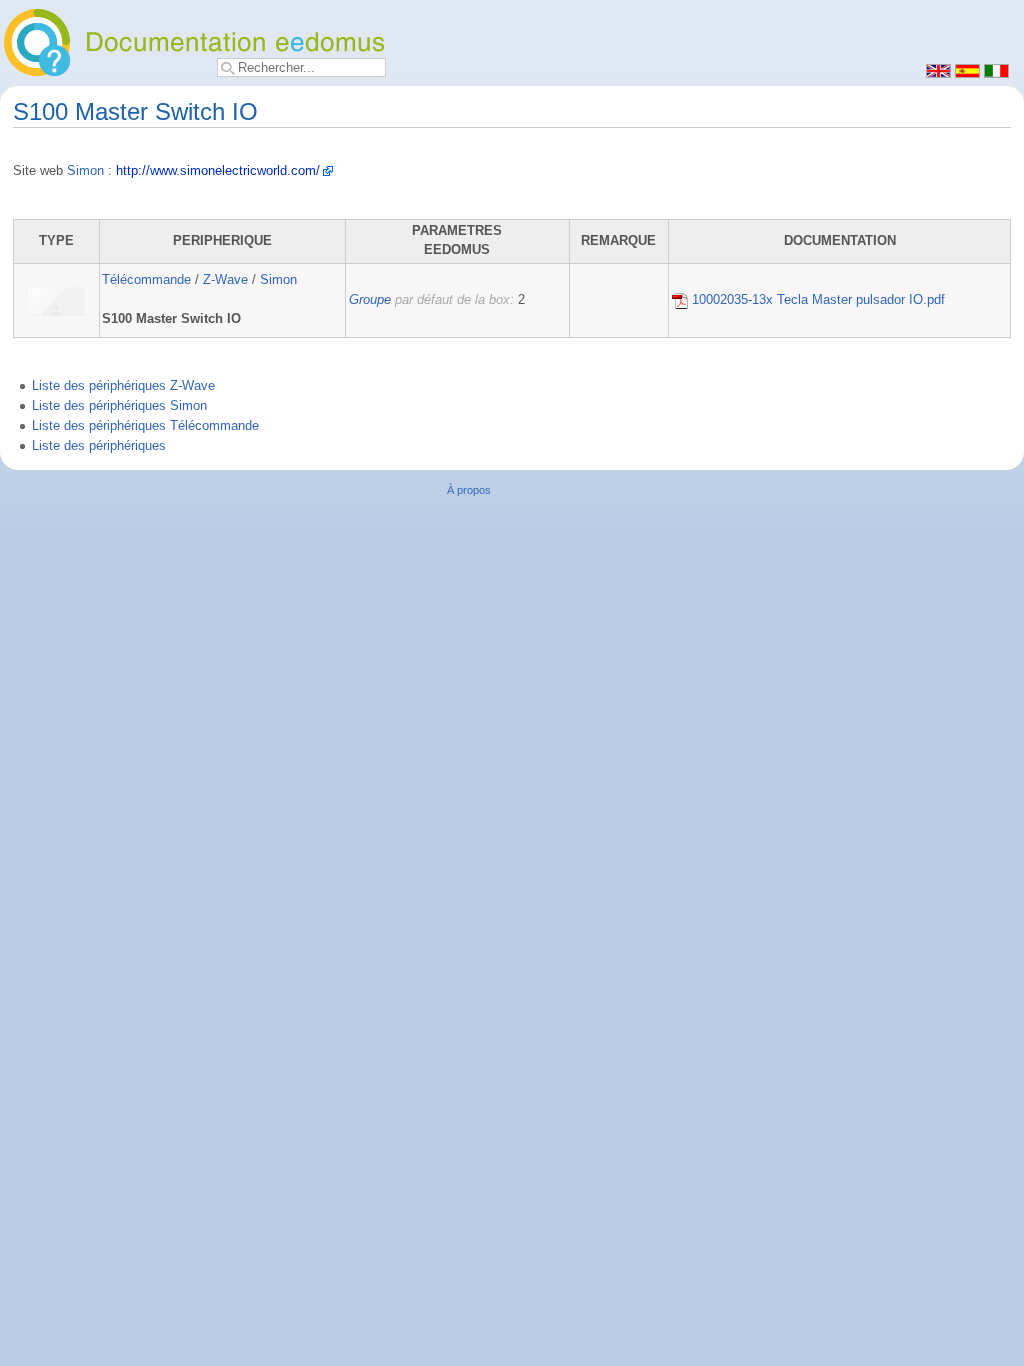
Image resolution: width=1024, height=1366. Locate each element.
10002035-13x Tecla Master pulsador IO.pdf (816, 300)
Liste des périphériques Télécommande (145, 426)
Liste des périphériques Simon (119, 406)
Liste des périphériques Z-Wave (123, 386)
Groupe (370, 300)
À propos (469, 490)
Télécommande (146, 280)
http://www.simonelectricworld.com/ (218, 171)
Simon (85, 171)
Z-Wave (225, 280)
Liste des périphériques (99, 446)
